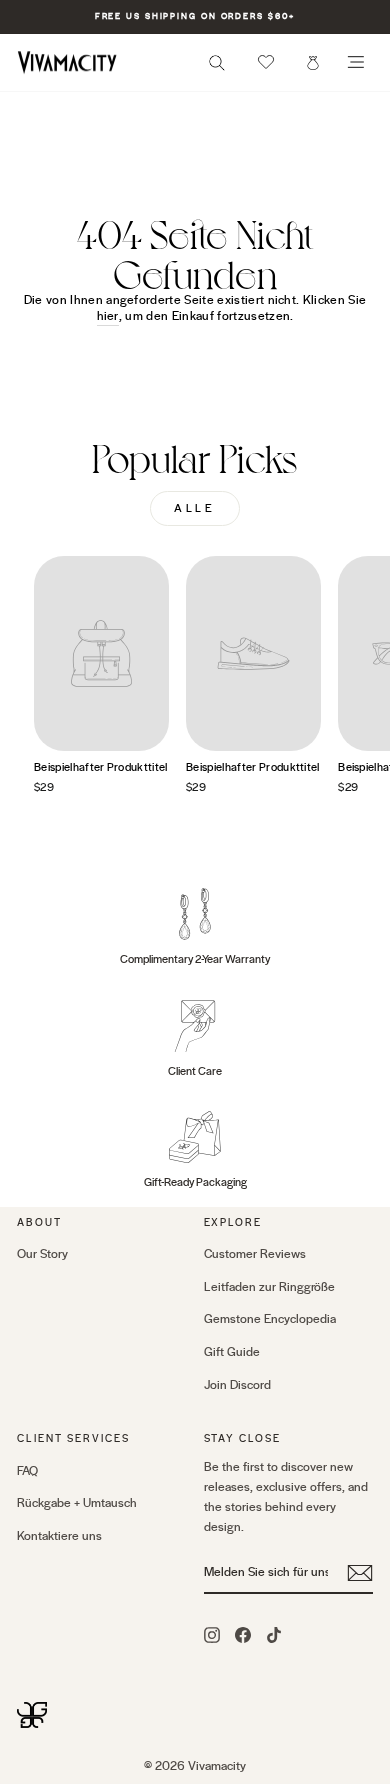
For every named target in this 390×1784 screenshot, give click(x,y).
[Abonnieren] (360, 1573)
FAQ (27, 1471)
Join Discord (237, 1385)
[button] (266, 62)
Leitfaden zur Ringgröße (269, 1287)
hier (108, 316)
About (39, 1222)
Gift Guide (232, 1352)
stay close (243, 1438)
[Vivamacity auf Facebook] (243, 1634)
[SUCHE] (217, 68)
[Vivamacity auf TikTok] (274, 1634)
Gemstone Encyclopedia (270, 1319)
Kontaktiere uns (59, 1536)
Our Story (42, 1254)
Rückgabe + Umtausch (77, 1503)
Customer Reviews (255, 1254)
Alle (194, 508)
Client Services (73, 1438)
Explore (233, 1222)
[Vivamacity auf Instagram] (212, 1634)
